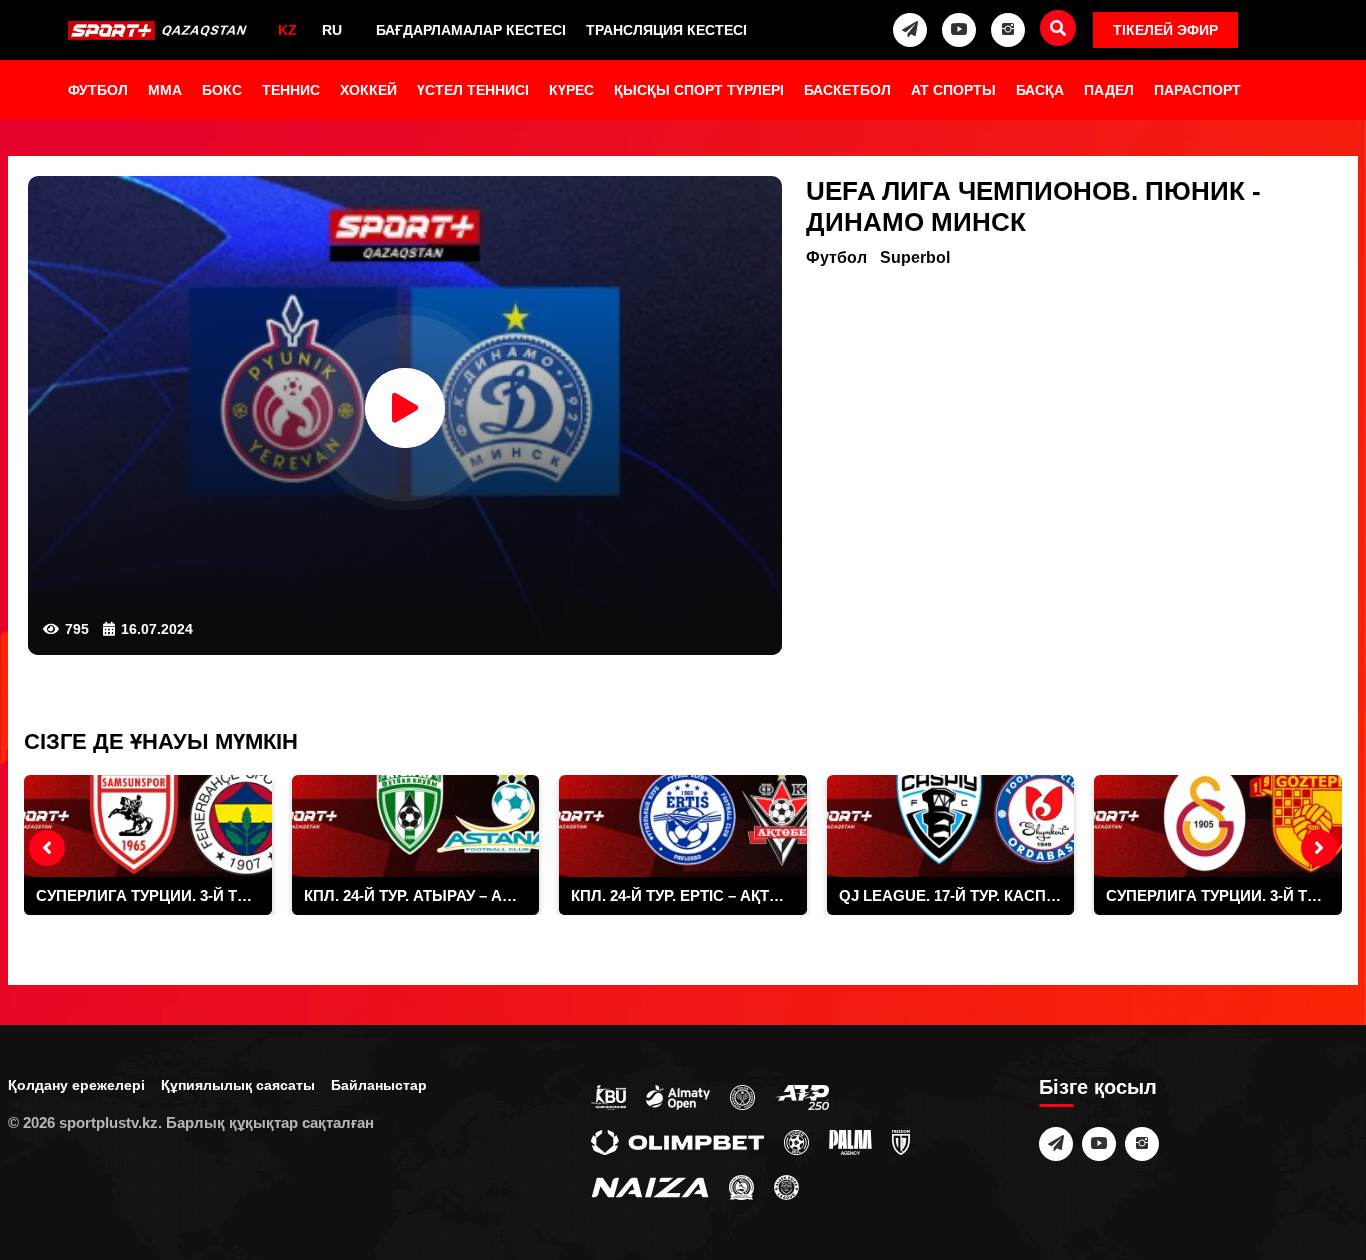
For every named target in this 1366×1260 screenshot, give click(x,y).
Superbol (915, 257)
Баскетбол (847, 90)
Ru (332, 30)
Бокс (222, 90)
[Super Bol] (796, 1141)
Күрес (571, 90)
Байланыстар (379, 1085)
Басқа (1040, 90)
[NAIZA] (650, 1186)
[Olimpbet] (677, 1141)
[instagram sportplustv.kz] (1008, 30)
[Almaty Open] (678, 1096)
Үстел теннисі (473, 90)
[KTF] (742, 1096)
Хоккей (368, 90)
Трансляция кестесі (666, 30)
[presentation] (47, 848)
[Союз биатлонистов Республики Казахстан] (608, 1096)
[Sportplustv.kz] (160, 30)
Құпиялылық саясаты (238, 1085)
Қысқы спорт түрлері (699, 90)
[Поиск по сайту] (1058, 28)
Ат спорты (953, 90)
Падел (1109, 90)
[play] (405, 408)
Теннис (291, 90)
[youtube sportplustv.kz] (959, 30)
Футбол (98, 90)
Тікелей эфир (1165, 30)
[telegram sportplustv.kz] (910, 30)
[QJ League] (901, 1141)
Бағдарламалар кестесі (471, 30)
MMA (165, 90)
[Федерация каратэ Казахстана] (741, 1186)
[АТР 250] (802, 1096)
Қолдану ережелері (76, 1085)
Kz (287, 30)
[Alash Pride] (786, 1186)
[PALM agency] (850, 1141)
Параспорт (1197, 90)
